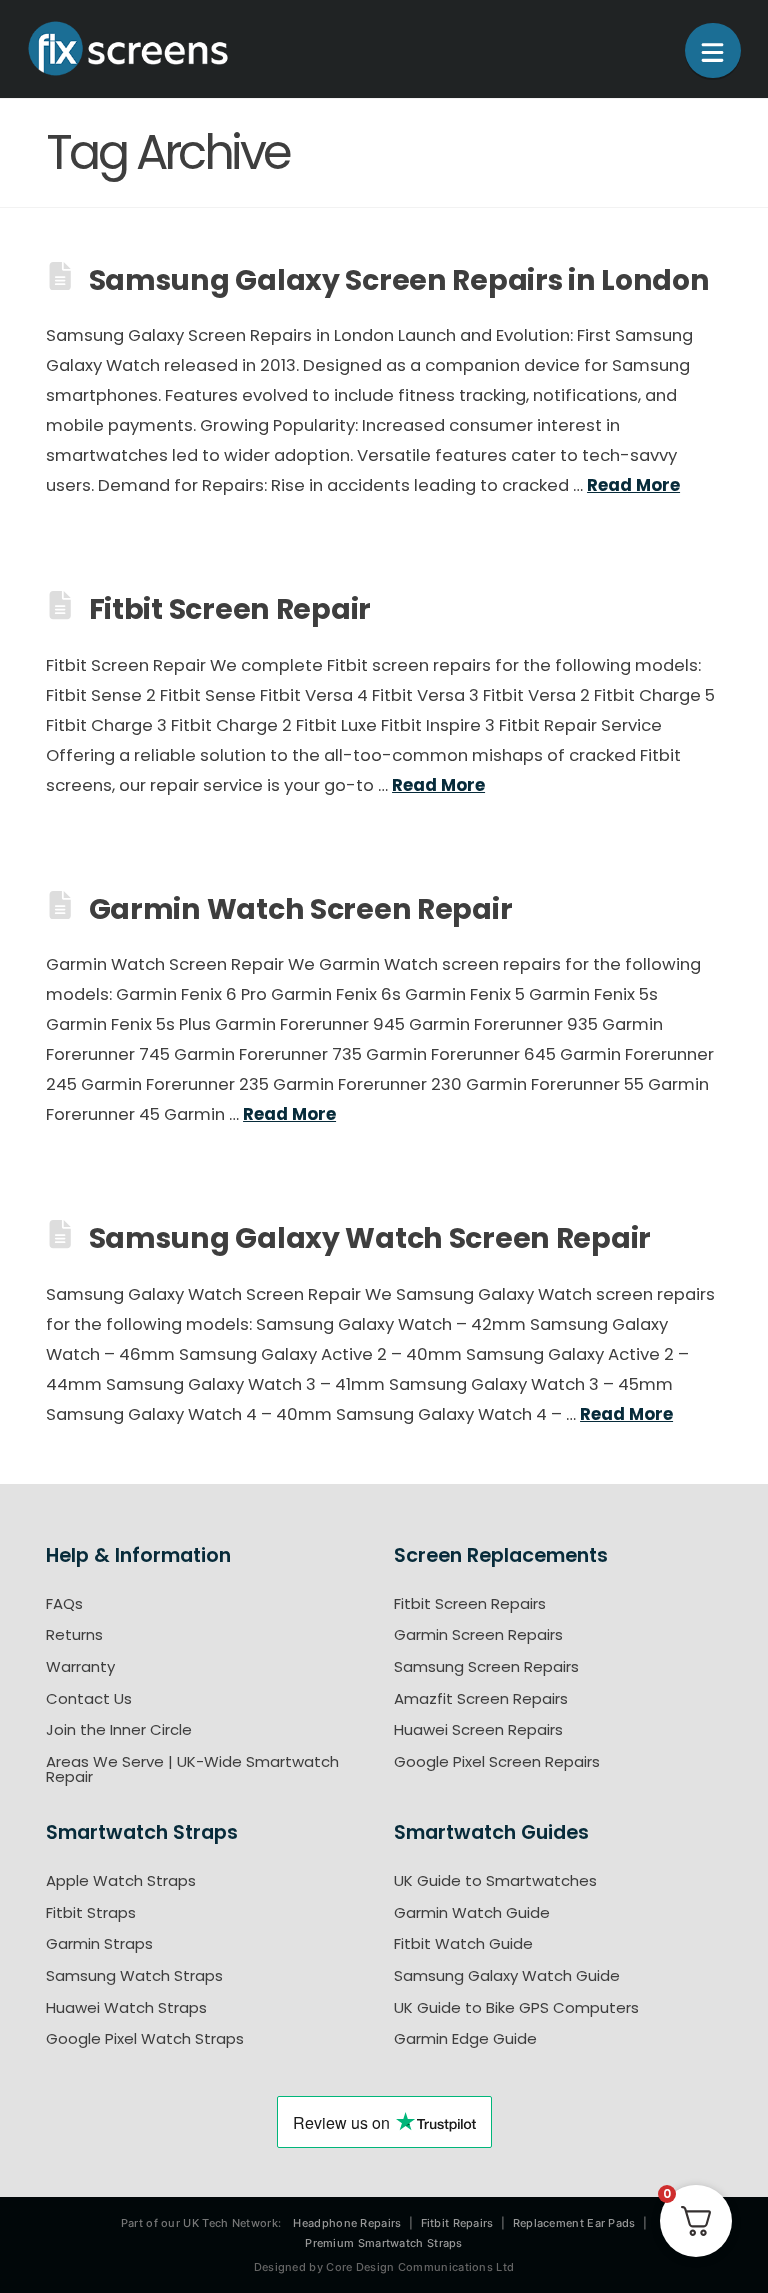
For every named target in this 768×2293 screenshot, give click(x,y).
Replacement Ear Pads (574, 2223)
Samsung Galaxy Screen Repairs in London (399, 280)
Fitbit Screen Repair (230, 610)
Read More (633, 485)
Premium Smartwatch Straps (384, 2243)
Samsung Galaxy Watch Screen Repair (370, 1239)
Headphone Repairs (347, 2223)
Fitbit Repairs (457, 2223)
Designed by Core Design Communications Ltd (384, 2267)
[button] (713, 50)
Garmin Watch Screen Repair (301, 909)
